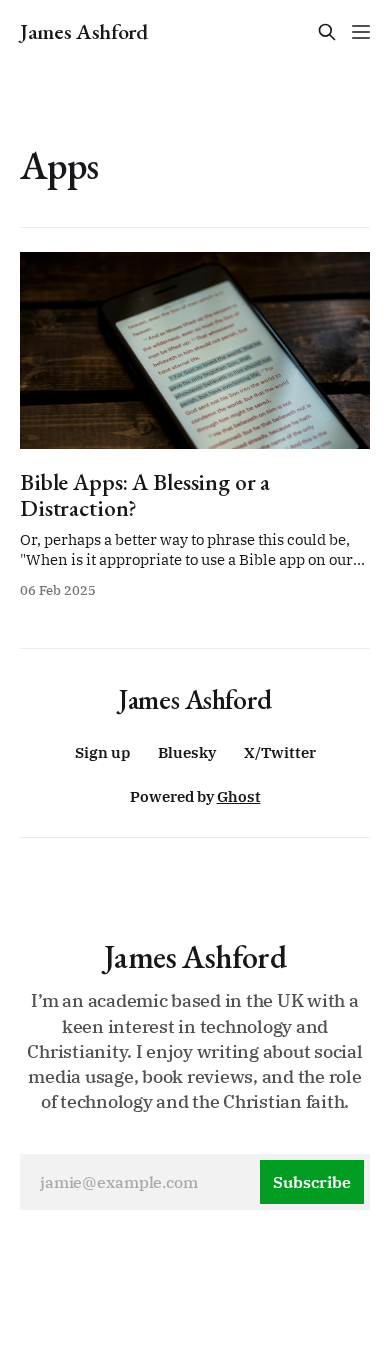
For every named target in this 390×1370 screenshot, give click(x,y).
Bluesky (187, 752)
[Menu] (361, 32)
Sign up (102, 752)
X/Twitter (280, 752)
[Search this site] (327, 32)
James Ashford (84, 32)
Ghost (239, 796)
